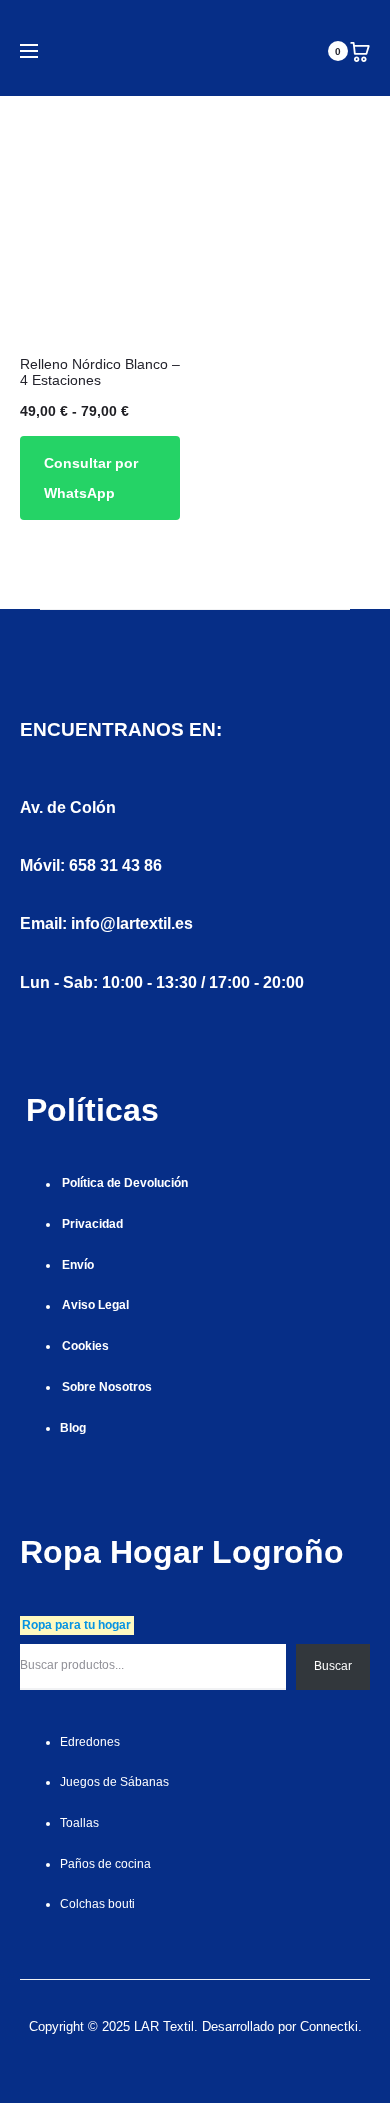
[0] (360, 51)
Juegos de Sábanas (114, 1782)
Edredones (90, 1742)
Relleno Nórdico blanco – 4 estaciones (100, 372)
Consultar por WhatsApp (91, 478)
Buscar (333, 1666)
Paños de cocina (105, 1864)
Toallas (79, 1823)
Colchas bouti (97, 1904)
